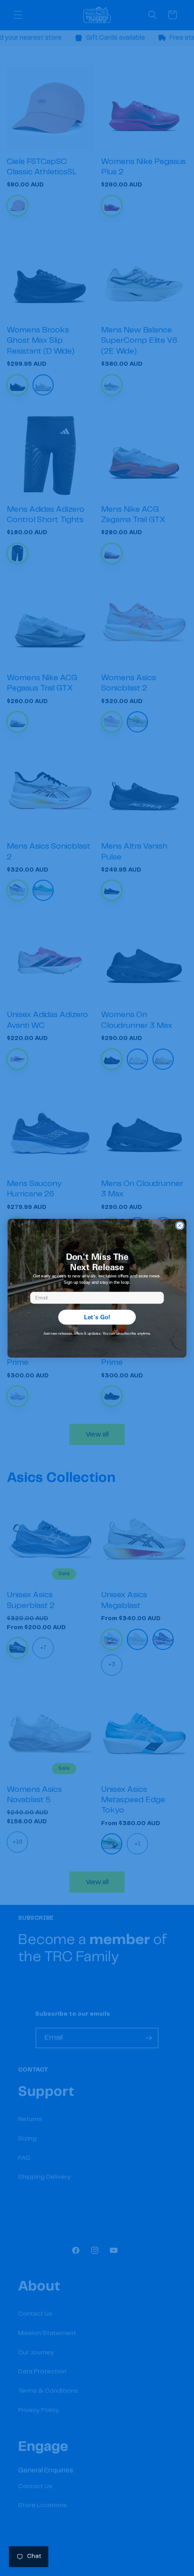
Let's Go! (97, 1317)
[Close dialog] (180, 1225)
